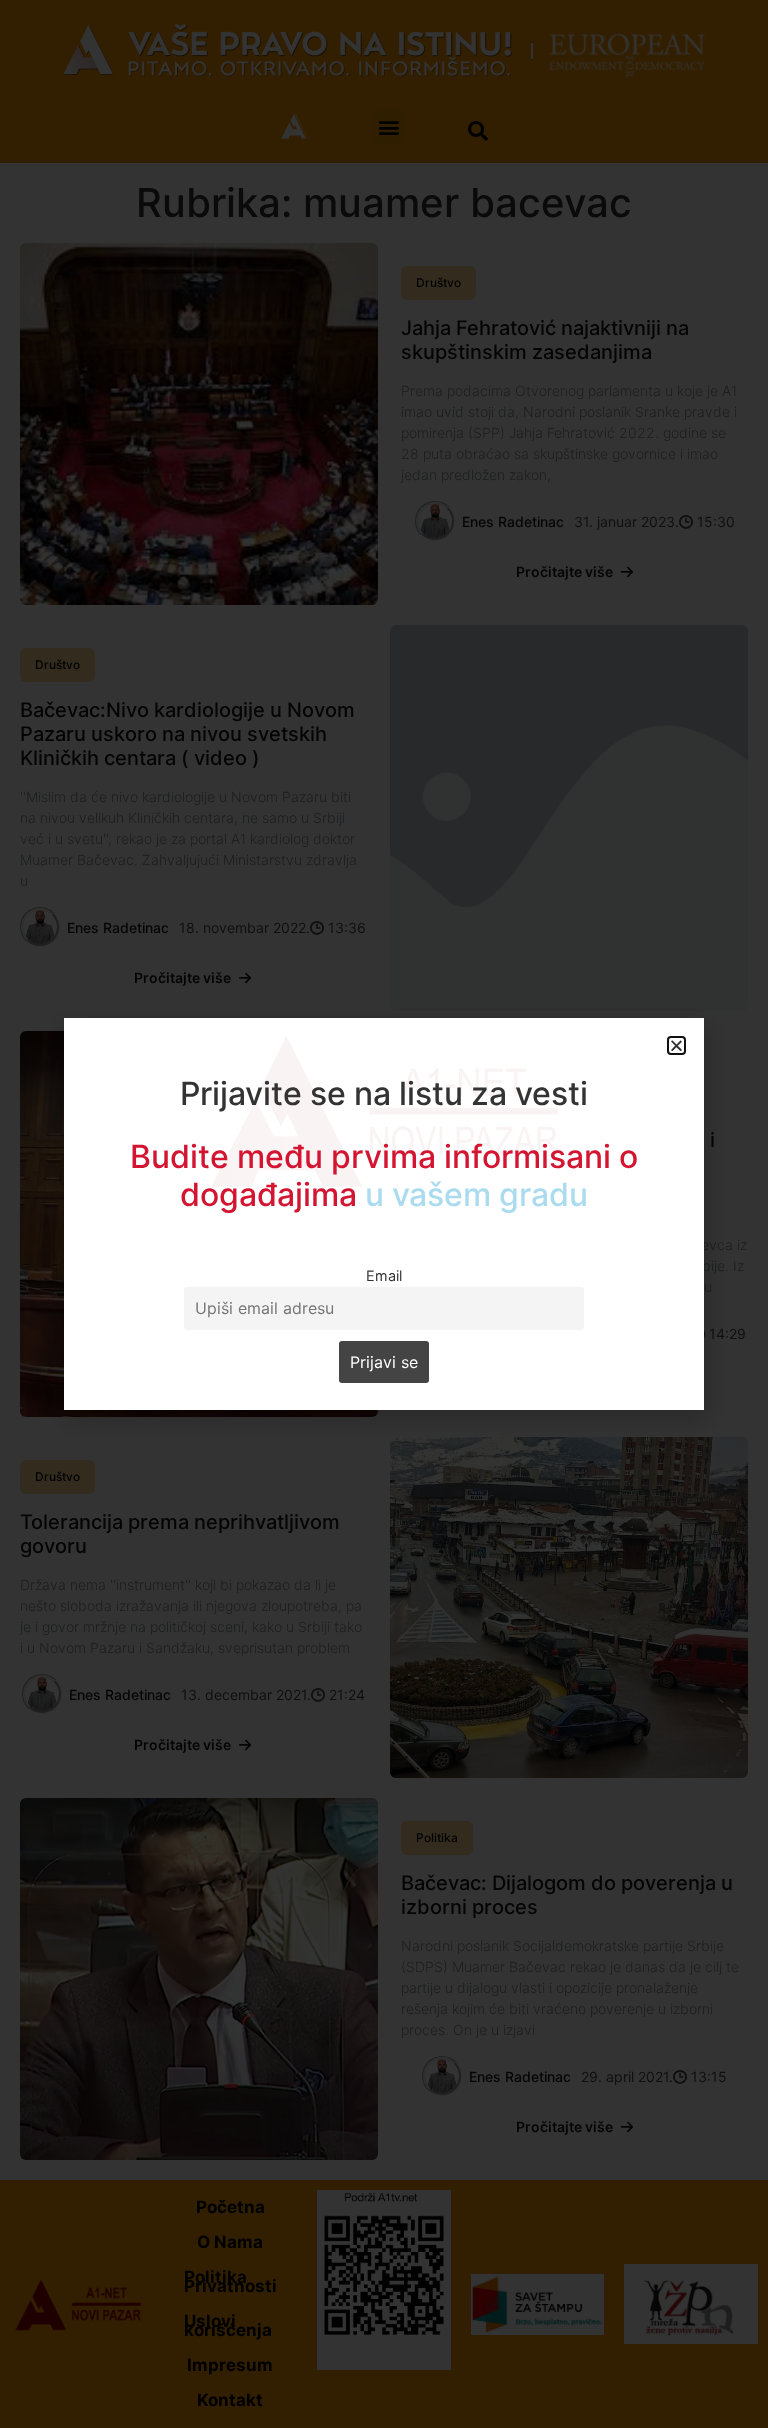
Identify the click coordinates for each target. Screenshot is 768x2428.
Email (384, 1275)
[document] (384, 1214)
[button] (676, 1045)
